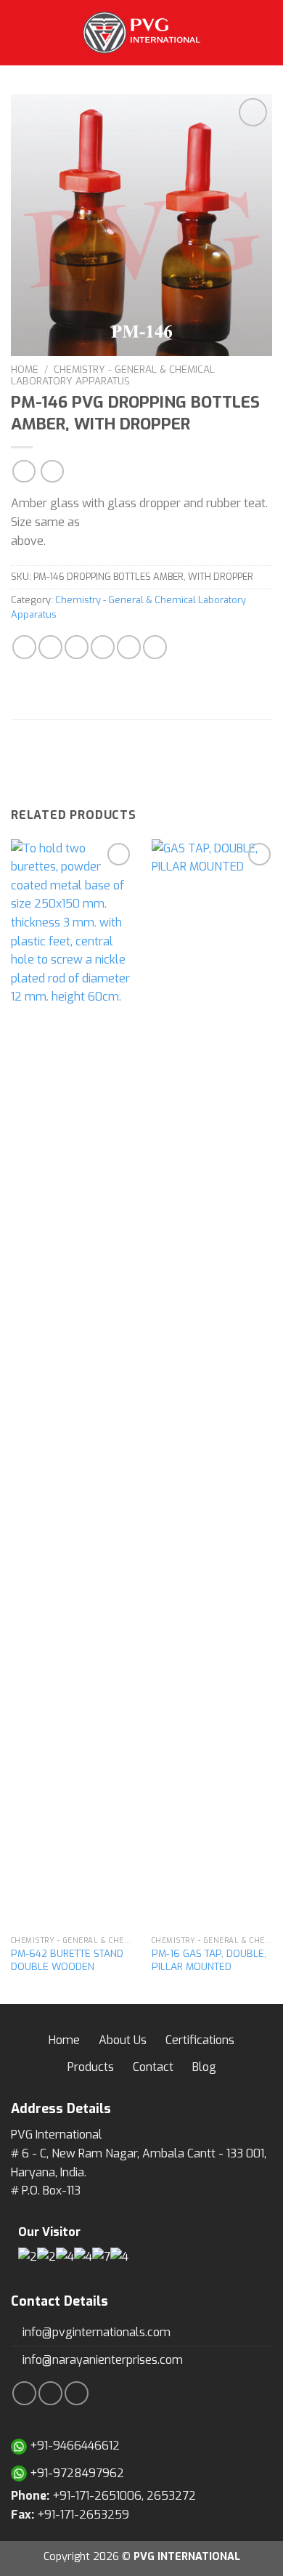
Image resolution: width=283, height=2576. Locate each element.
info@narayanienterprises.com (101, 2360)
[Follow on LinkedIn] (77, 2393)
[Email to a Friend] (103, 647)
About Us (123, 2040)
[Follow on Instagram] (50, 2393)
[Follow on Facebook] (24, 2393)
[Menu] (20, 32)
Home (25, 369)
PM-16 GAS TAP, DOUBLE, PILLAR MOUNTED (209, 1960)
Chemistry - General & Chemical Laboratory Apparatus (113, 375)
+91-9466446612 (73, 2446)
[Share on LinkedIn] (155, 647)
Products (91, 2067)
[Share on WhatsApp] (24, 647)
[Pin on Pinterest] (129, 647)
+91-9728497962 (75, 2473)
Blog (204, 2067)
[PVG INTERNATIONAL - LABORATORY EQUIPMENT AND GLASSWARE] (141, 33)
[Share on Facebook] (50, 647)
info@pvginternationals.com (95, 2332)
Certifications (200, 2040)
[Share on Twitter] (77, 647)
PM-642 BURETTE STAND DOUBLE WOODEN (67, 1960)
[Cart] (265, 33)
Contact (153, 2067)
